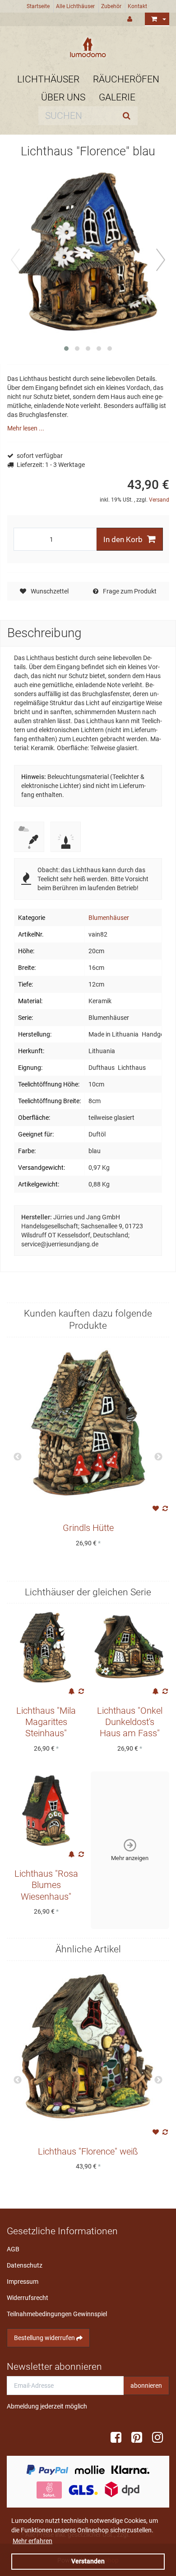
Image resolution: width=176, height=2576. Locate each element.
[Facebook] (119, 2438)
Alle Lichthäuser (75, 6)
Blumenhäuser (109, 918)
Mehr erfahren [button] (32, 2541)
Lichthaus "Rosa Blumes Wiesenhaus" (46, 1885)
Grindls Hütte (88, 1528)
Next (158, 1457)
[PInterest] (140, 2438)
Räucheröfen (126, 79)
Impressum (23, 2282)
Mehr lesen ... (26, 428)
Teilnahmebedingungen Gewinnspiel (57, 2314)
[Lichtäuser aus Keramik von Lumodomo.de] (88, 47)
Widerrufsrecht (28, 2298)
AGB (13, 2249)
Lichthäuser (48, 79)
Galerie (117, 97)
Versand (159, 500)
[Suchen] (129, 116)
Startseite (38, 6)
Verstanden (88, 2561)
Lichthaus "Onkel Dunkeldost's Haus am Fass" (130, 1722)
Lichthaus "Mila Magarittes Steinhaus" (46, 1722)
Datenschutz (25, 2265)
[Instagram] (161, 2438)
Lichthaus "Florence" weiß (88, 2152)
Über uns (63, 97)
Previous (18, 1457)
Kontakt (137, 6)
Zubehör (111, 6)
